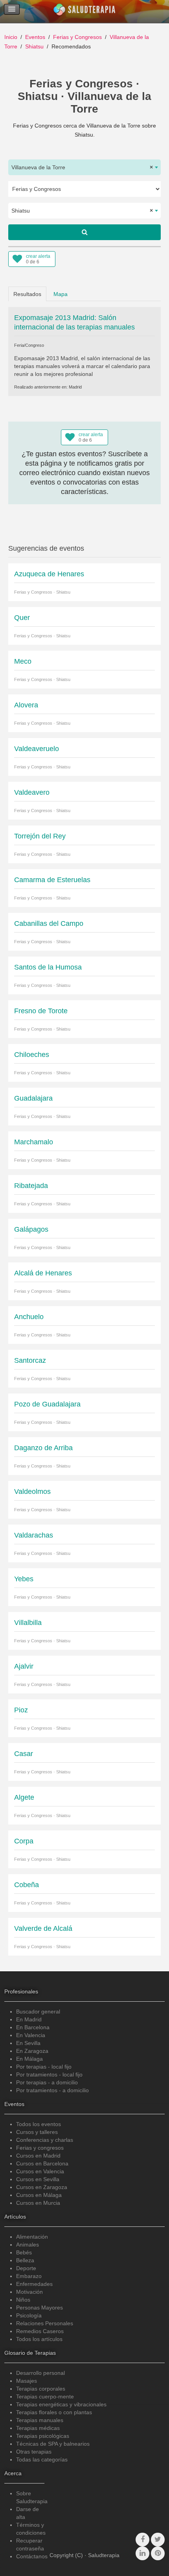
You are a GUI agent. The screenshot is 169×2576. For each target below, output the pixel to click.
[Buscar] (84, 232)
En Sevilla (28, 2043)
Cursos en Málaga (39, 2195)
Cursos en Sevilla (38, 2179)
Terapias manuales (40, 2420)
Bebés (24, 2252)
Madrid (75, 387)
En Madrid (29, 2019)
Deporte (26, 2268)
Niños (23, 2300)
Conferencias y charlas (45, 2140)
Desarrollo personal (40, 2373)
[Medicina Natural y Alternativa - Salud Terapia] (84, 11)
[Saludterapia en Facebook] (142, 2540)
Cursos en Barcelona (42, 2163)
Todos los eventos (39, 2124)
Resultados (27, 294)
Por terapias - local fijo (44, 2067)
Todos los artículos (39, 2339)
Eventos (35, 37)
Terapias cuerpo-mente (45, 2396)
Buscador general (38, 2012)
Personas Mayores (39, 2308)
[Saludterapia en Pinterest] (158, 2553)
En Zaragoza (32, 2051)
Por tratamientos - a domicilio (52, 2090)
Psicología (29, 2315)
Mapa (61, 294)
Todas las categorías (42, 2459)
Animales (28, 2245)
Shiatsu (34, 46)
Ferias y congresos (40, 2148)
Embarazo (29, 2276)
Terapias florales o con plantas (54, 2412)
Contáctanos (32, 2556)
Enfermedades (34, 2284)
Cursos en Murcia (38, 2203)
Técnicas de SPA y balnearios (53, 2444)
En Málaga (29, 2059)
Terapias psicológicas (43, 2436)
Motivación (29, 2292)
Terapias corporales (41, 2389)
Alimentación (32, 2237)
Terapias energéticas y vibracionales (61, 2404)
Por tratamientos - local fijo (49, 2074)
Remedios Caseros (40, 2331)
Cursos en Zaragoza (42, 2187)
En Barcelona (33, 2027)
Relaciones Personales (45, 2323)
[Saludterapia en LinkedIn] (142, 2553)
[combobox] (84, 167)
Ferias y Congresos (77, 37)
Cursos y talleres (37, 2132)
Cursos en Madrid (38, 2156)
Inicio (11, 37)
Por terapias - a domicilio (47, 2082)
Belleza (25, 2260)
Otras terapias (34, 2452)
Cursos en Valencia (40, 2171)
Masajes (27, 2381)
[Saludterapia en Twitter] (158, 2540)
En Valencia (31, 2035)
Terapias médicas (38, 2428)
